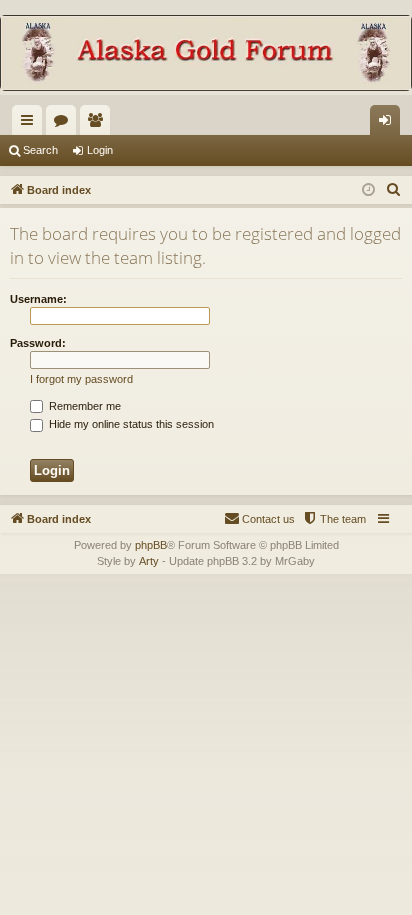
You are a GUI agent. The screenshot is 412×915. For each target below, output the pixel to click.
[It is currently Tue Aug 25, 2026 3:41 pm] (368, 190)
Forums (65, 124)
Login (100, 150)
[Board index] (206, 55)
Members (99, 124)
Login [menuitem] (389, 124)
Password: (38, 343)
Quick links (31, 124)
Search (40, 150)
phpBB (151, 545)
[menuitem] (394, 190)
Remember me (83, 406)
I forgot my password (81, 379)
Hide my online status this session (130, 424)
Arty (149, 561)
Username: (38, 299)
